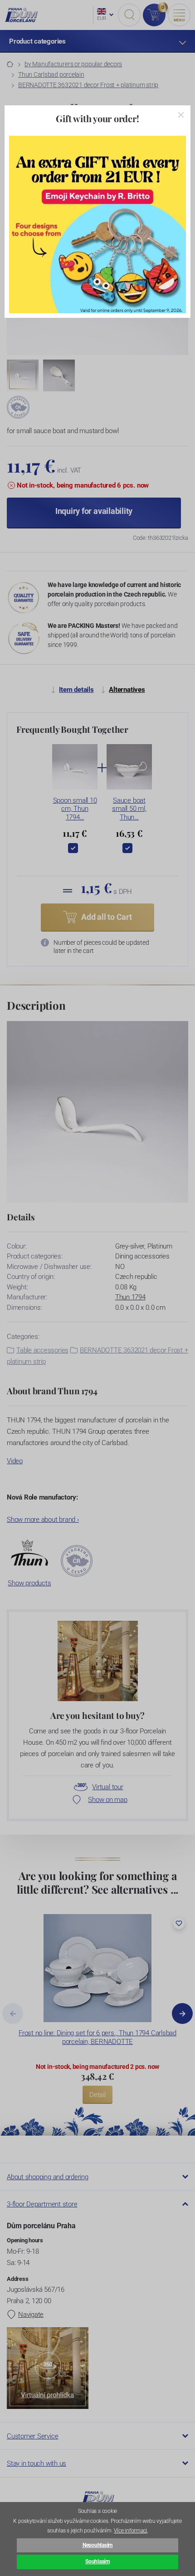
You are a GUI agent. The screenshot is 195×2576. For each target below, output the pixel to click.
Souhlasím (97, 2561)
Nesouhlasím (97, 2545)
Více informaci (130, 2531)
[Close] (181, 115)
